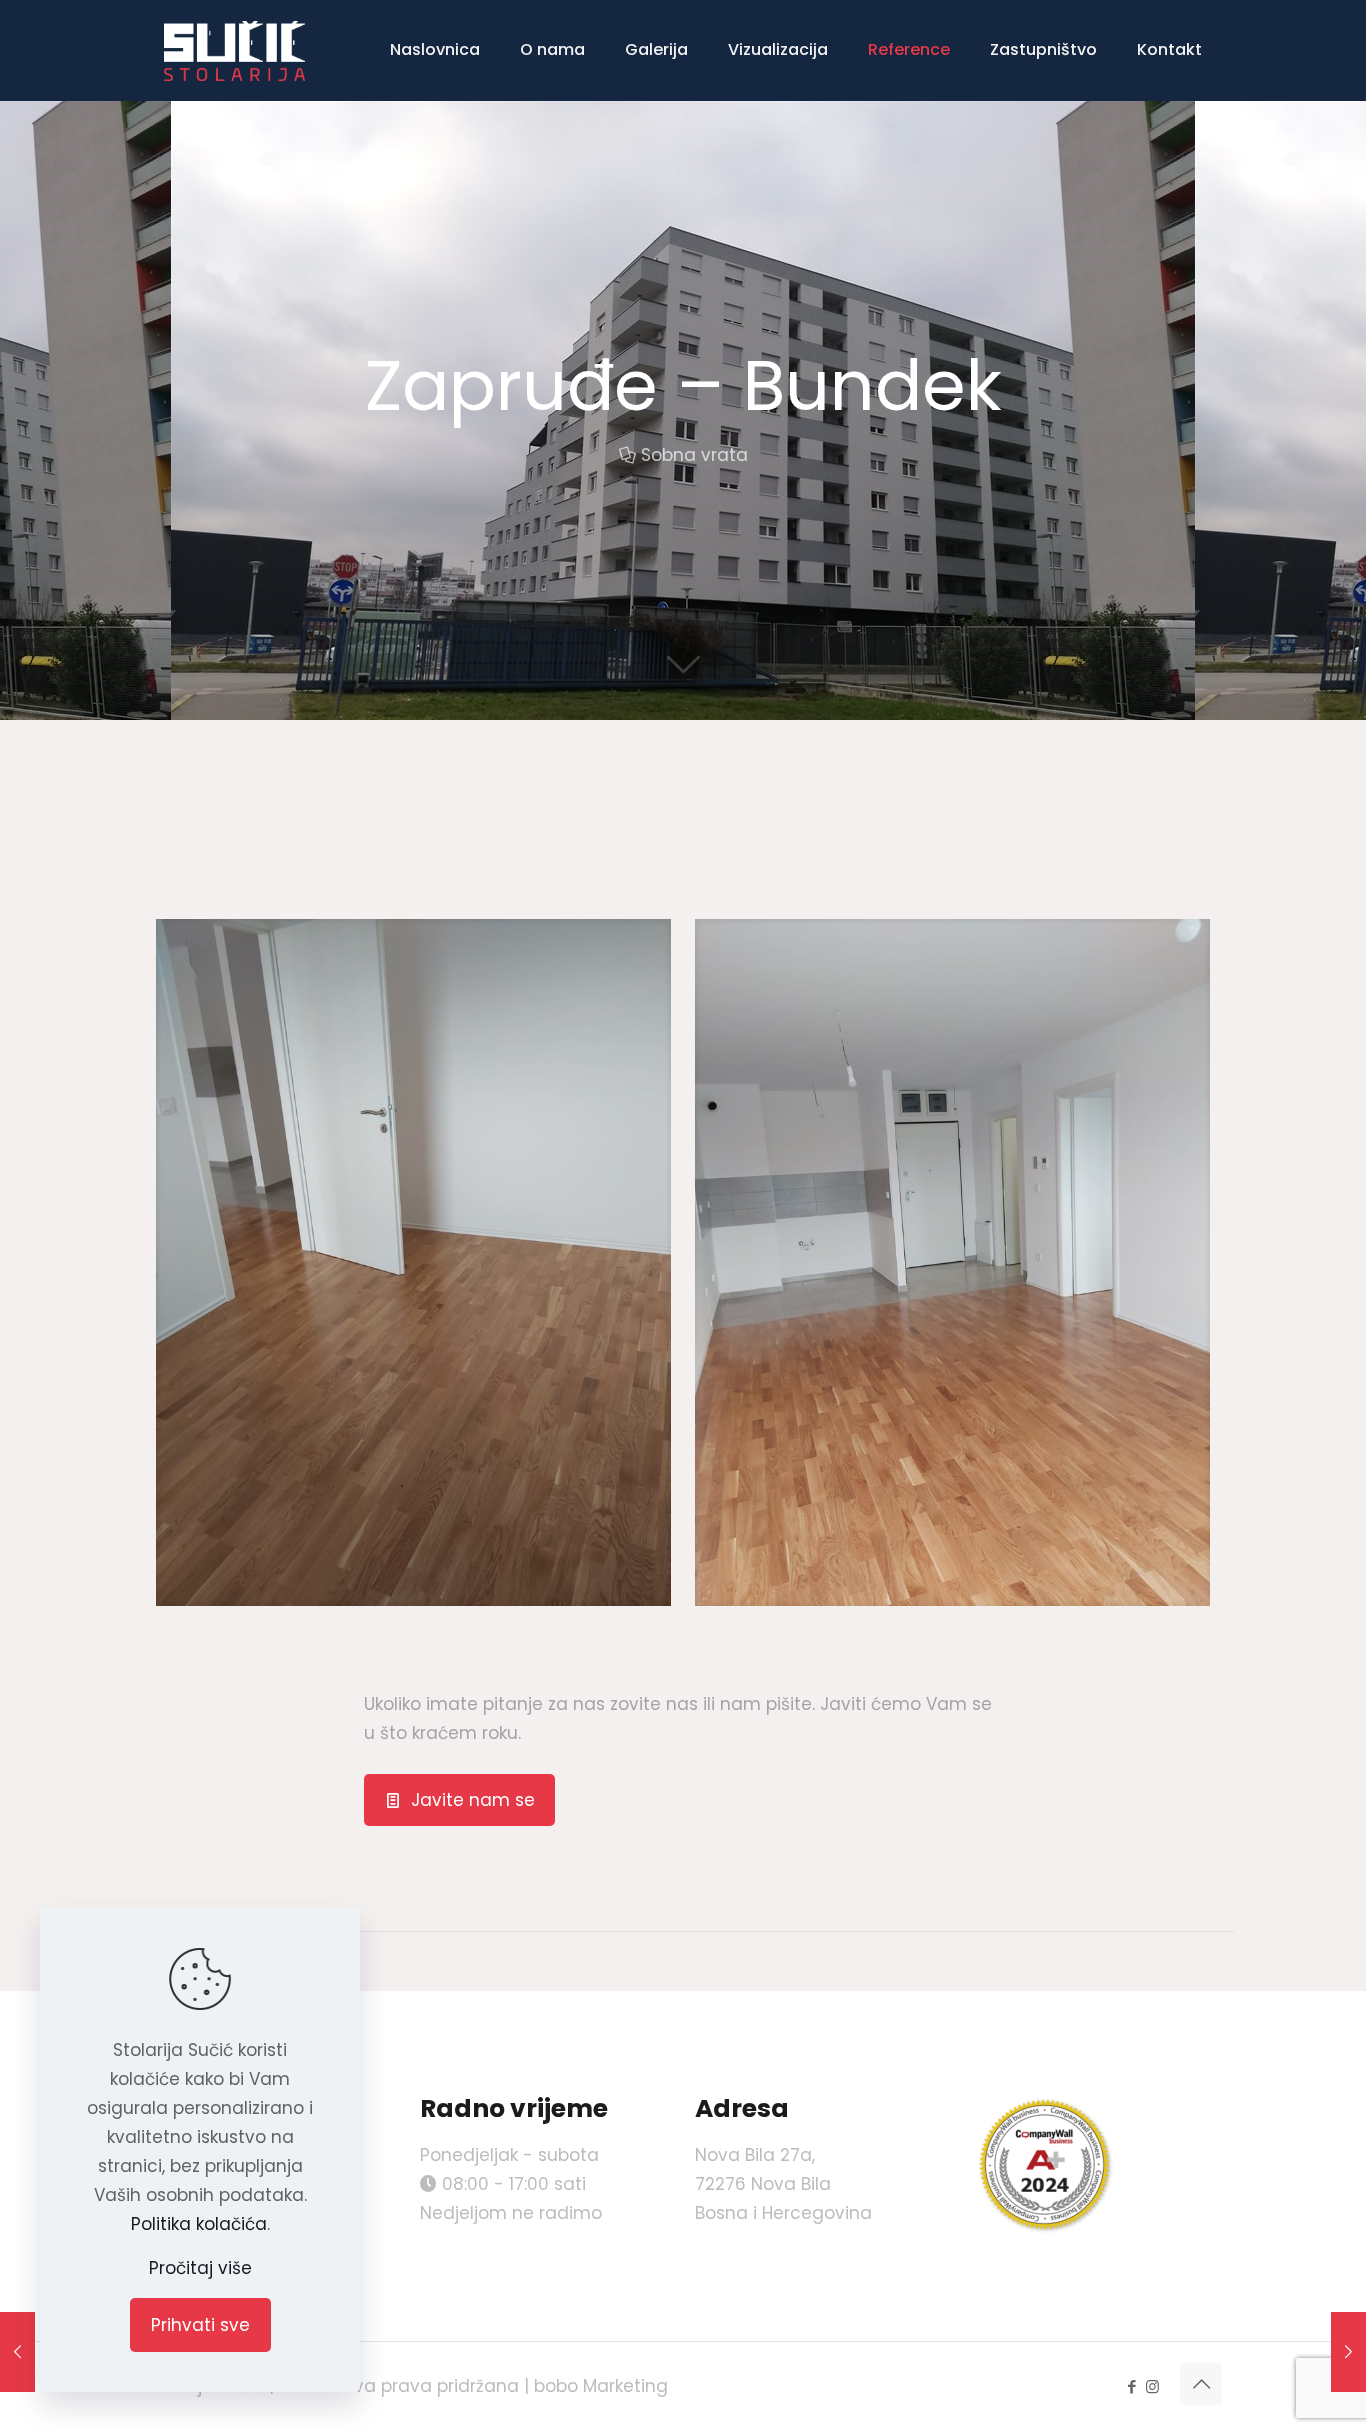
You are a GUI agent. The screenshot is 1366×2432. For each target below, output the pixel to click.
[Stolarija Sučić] (235, 50)
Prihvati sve (200, 2325)
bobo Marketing (601, 2386)
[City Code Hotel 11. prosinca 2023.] (17, 2352)
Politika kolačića (199, 2224)
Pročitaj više (200, 2268)
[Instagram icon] (1152, 2386)
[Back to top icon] (1201, 2384)
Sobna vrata (694, 455)
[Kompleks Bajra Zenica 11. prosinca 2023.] (1348, 2352)
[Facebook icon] (1131, 2386)
